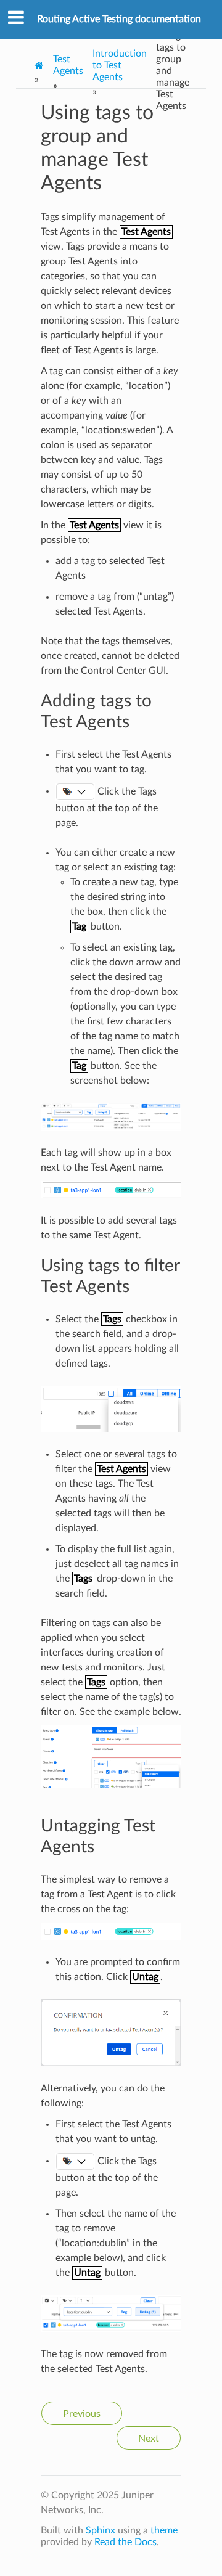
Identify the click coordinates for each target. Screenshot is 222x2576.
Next (149, 2439)
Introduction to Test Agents (120, 65)
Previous (82, 2414)
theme (164, 2530)
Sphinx (101, 2530)
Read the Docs (125, 2542)
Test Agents (68, 65)
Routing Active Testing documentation (119, 19)
